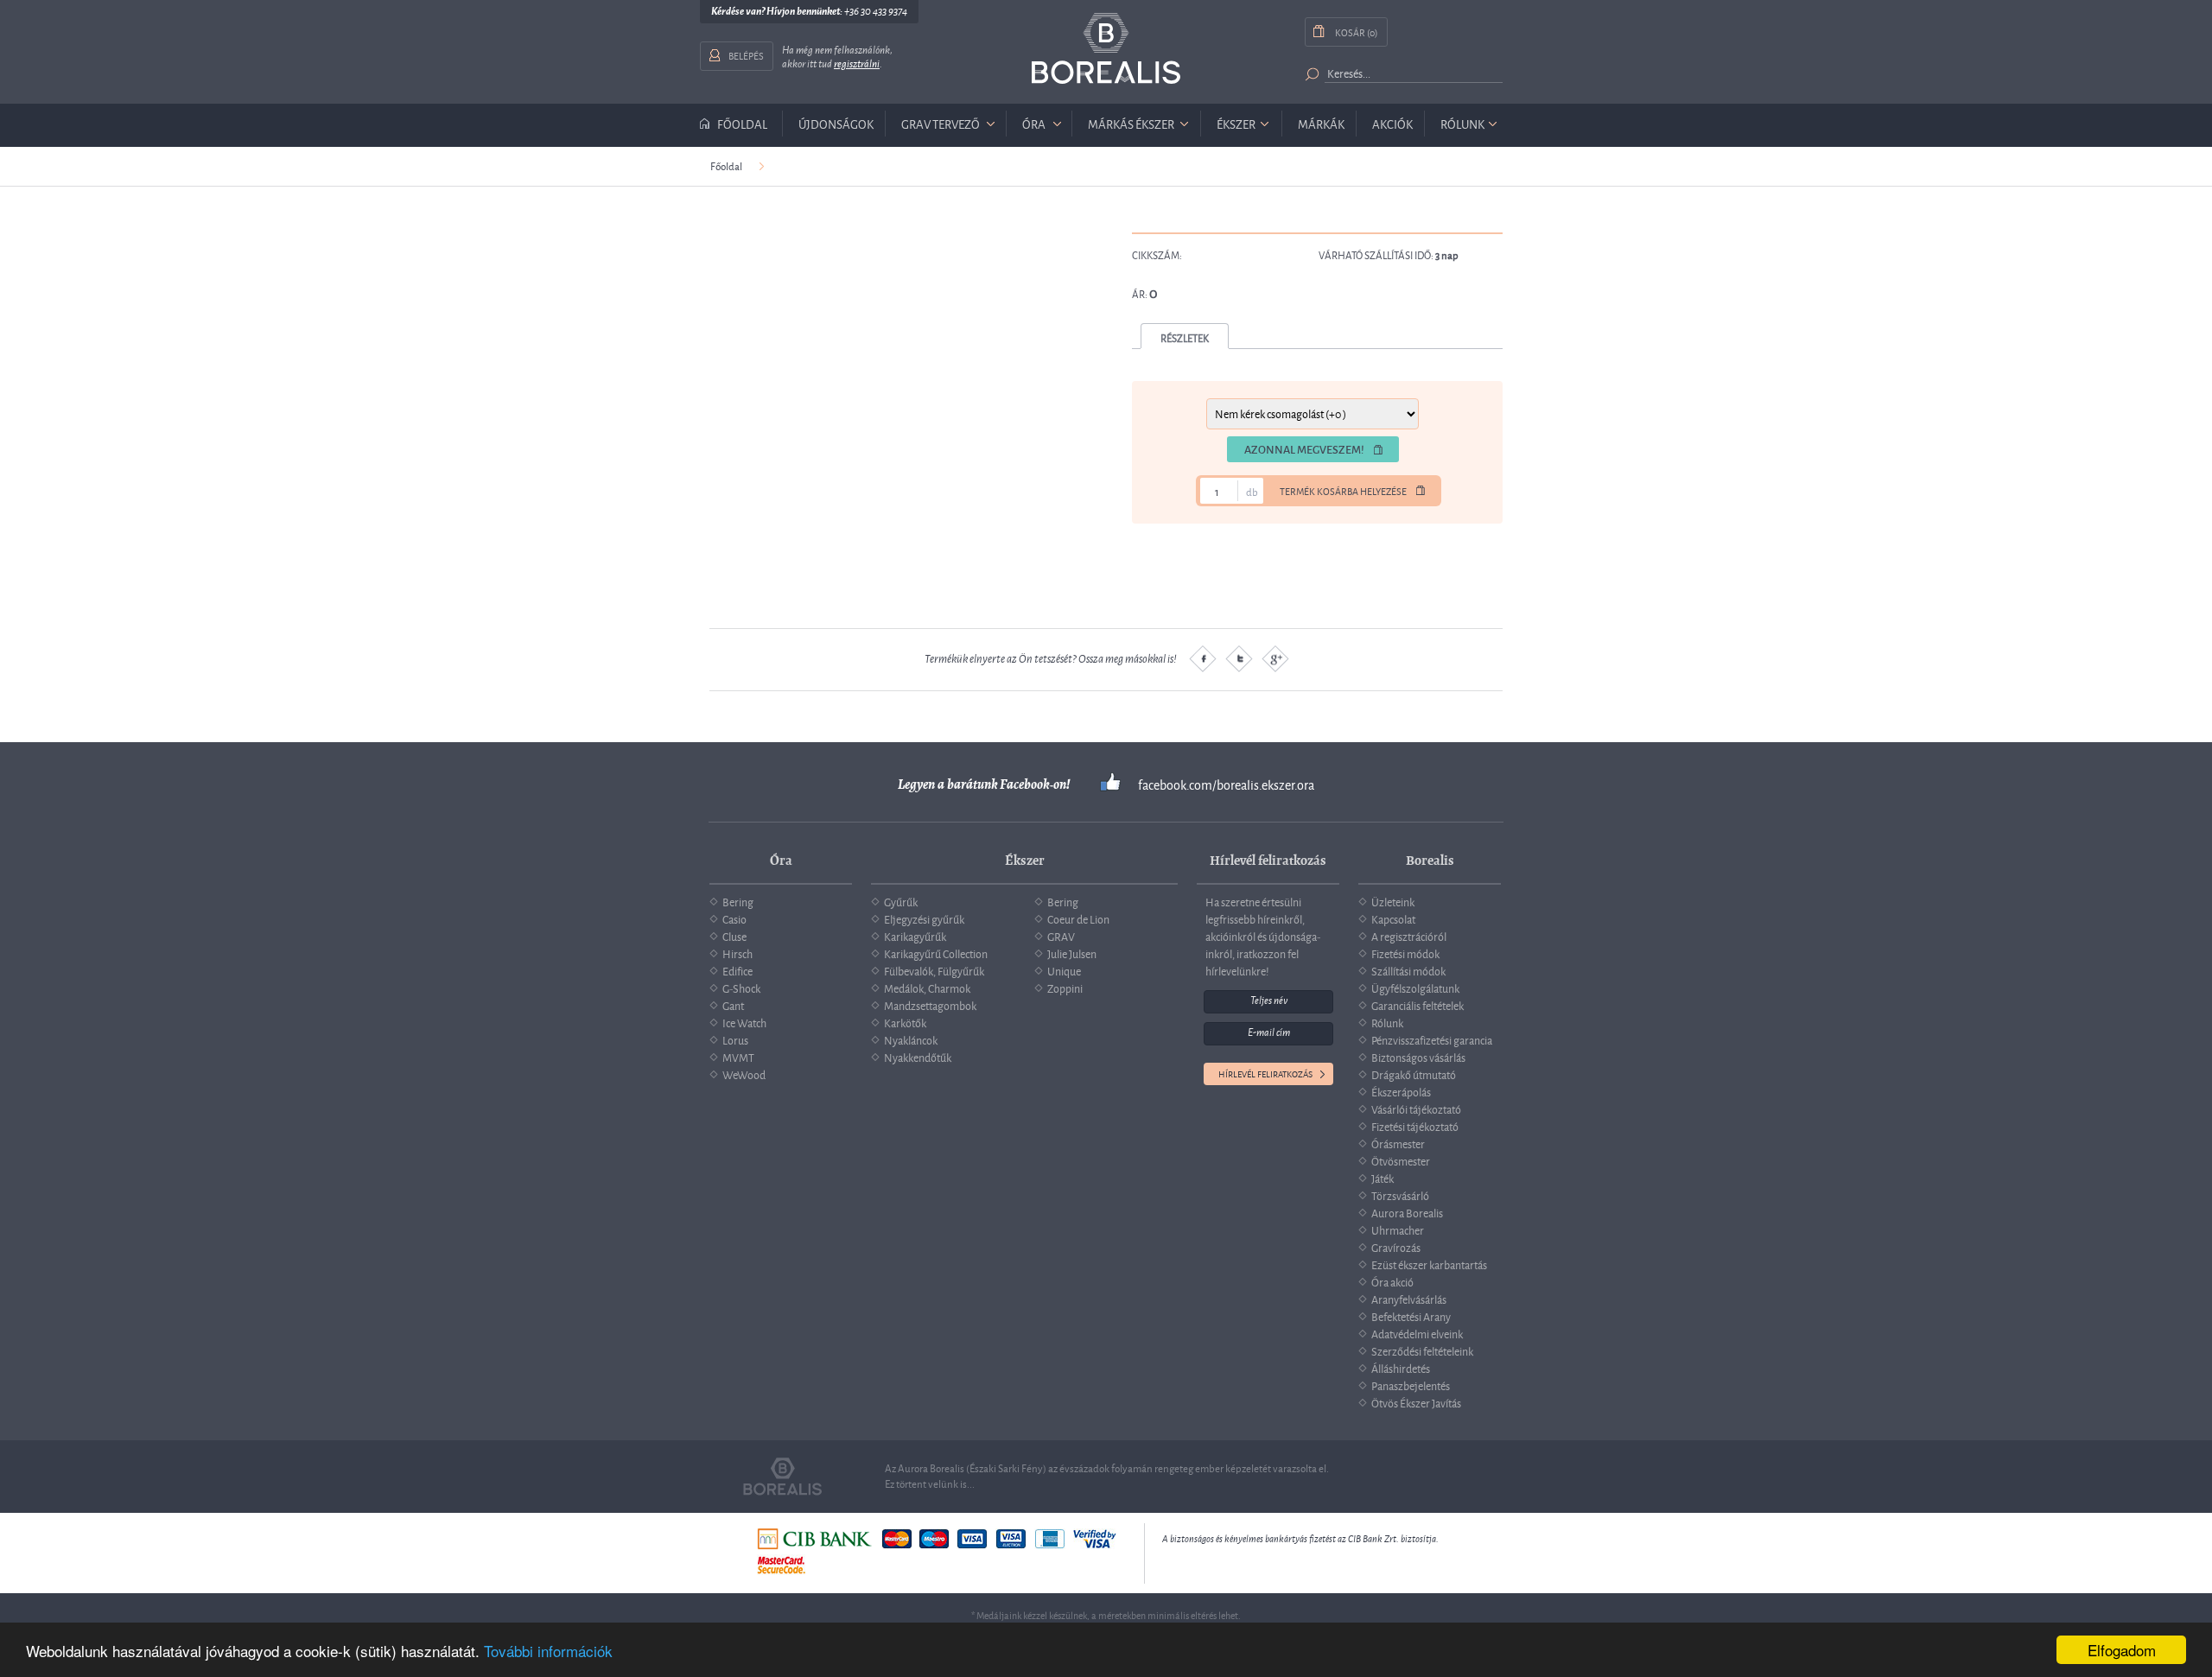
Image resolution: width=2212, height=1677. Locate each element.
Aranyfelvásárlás (1409, 1299)
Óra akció (1392, 1281)
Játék (1382, 1178)
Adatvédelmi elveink (1417, 1333)
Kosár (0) (1356, 32)
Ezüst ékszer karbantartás (1429, 1264)
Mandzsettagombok (930, 1005)
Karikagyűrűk (915, 936)
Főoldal (742, 124)
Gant (733, 1005)
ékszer (1236, 123)
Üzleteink (1393, 901)
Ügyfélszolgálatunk (1415, 988)
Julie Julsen (1072, 953)
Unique (1064, 970)
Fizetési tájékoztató (1415, 1126)
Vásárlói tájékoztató (1416, 1108)
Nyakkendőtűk (918, 1057)
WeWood (744, 1074)
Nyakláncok (911, 1039)
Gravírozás (1396, 1247)
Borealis (1106, 49)
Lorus (735, 1039)
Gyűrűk (901, 901)
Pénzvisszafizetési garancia (1432, 1039)
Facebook (1203, 658)
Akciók (1392, 123)
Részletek (1185, 337)
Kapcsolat (1393, 918)
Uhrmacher (1398, 1229)
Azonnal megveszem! (1304, 449)
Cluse (734, 936)
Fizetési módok (1405, 953)
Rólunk (1462, 123)
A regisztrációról (1409, 936)
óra (1034, 123)
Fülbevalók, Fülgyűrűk (934, 970)
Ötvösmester (1401, 1160)
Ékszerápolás (1401, 1091)
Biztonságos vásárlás (1418, 1057)
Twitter (1239, 658)
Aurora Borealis (1407, 1212)
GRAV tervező (941, 123)
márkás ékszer (1131, 123)
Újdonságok (836, 123)
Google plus (1275, 658)
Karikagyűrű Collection (936, 953)
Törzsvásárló (1400, 1195)
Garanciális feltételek (1417, 1005)
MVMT (738, 1057)
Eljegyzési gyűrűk (924, 918)
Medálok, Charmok (927, 988)
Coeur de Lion (1078, 918)
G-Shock (741, 988)
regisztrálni (857, 64)
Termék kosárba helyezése (1343, 491)
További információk (548, 1651)
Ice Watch (744, 1022)
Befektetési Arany (1411, 1316)
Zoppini (1065, 988)
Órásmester (1398, 1143)
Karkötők (905, 1022)
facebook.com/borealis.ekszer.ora (1226, 785)
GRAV (1061, 936)
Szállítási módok (1408, 970)
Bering (738, 901)
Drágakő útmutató (1414, 1074)
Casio (734, 918)
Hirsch (737, 953)
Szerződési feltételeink (1422, 1350)
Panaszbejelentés (1411, 1385)
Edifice (737, 970)
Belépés (746, 55)
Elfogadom (2122, 1650)
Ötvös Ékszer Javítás (1416, 1402)
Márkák (1321, 123)
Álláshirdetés (1401, 1368)
